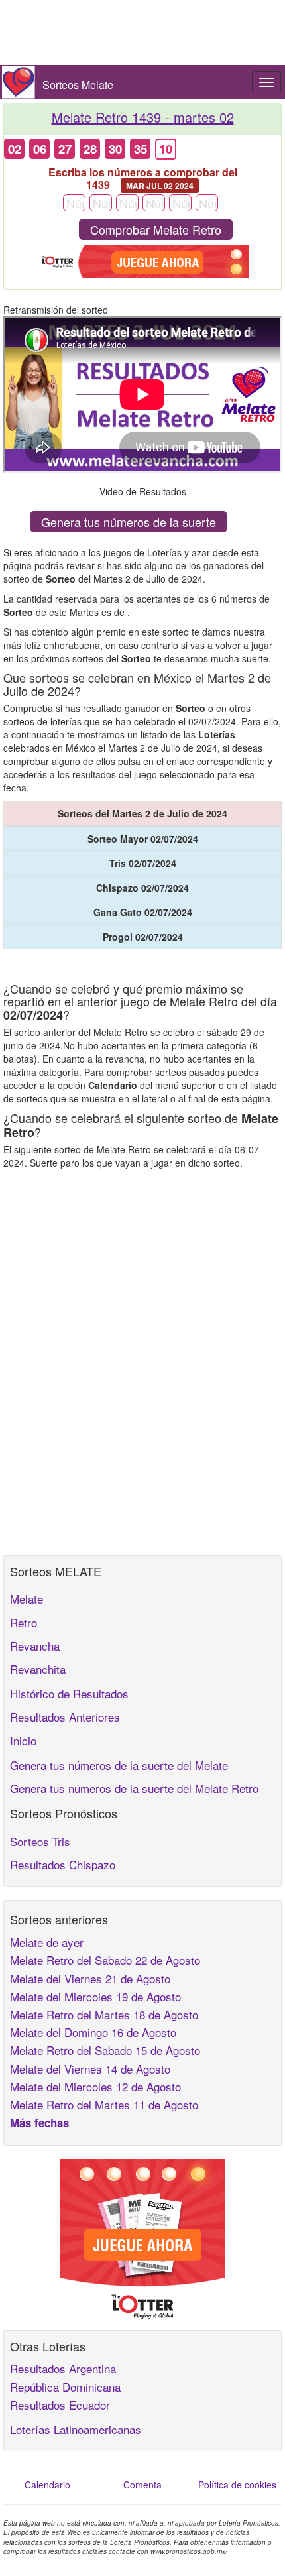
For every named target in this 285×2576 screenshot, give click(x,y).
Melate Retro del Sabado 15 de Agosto (105, 2050)
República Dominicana (65, 2387)
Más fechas (39, 2123)
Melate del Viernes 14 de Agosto (90, 2069)
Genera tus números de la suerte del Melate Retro (134, 1788)
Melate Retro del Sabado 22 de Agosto (105, 1960)
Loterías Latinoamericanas (76, 2429)
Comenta (142, 2485)
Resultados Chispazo (63, 1864)
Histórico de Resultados (69, 1693)
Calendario (47, 2485)
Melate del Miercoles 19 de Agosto (95, 1996)
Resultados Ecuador (60, 2405)
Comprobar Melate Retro (156, 229)
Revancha (35, 1646)
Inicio (23, 1740)
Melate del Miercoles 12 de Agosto (95, 2086)
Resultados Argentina (63, 2368)
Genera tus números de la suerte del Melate (119, 1765)
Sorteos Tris (40, 1841)
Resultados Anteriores (65, 1717)
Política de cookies (237, 2485)
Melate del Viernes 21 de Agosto (90, 1978)
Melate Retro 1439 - (143, 117)
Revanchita (38, 1669)
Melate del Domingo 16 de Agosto (93, 2032)
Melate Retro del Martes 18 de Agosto (104, 2014)
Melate (27, 1599)
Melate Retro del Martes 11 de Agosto (104, 2104)
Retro (24, 1622)
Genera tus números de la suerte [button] (129, 522)
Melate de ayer (47, 1942)
